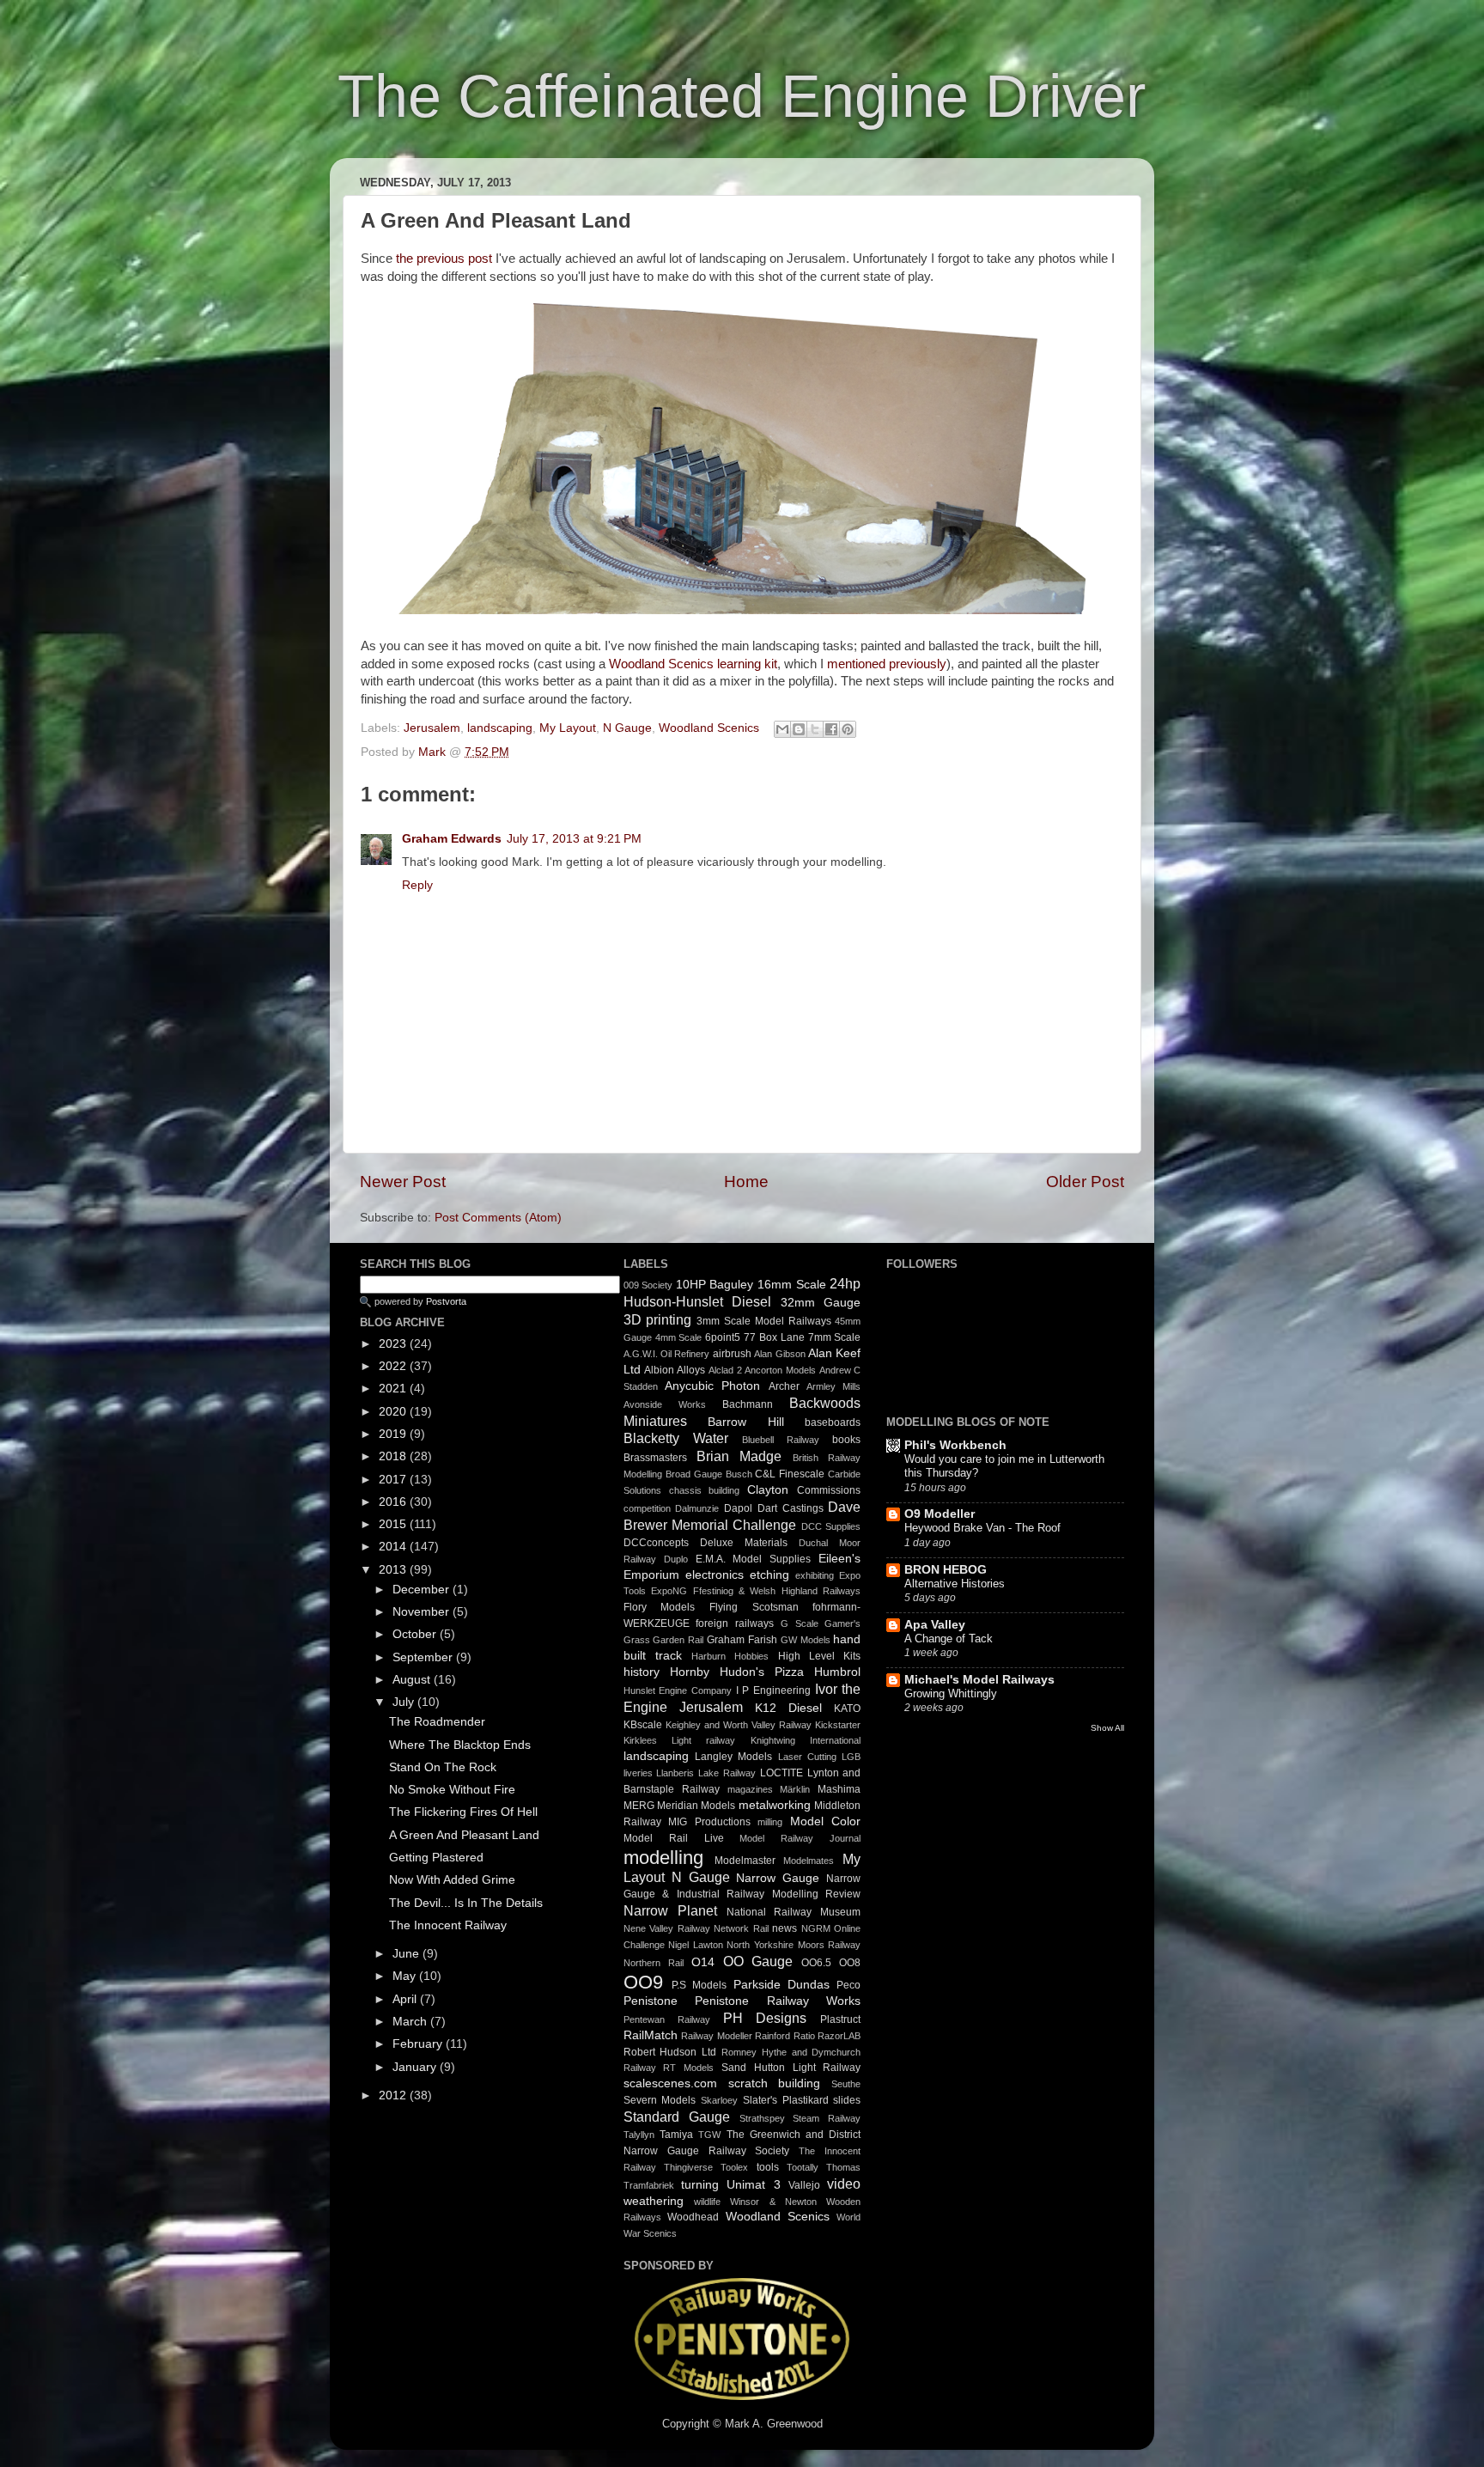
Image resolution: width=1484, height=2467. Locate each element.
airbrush (732, 1354)
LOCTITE (782, 1773)
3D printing (658, 1319)
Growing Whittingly (951, 1693)
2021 (394, 1389)
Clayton (768, 1490)
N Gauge (627, 728)
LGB (851, 1757)
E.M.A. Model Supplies (754, 1559)
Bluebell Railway (781, 1440)
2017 (394, 1480)
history (642, 1672)
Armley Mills (833, 1386)
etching (769, 1575)
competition (647, 1508)
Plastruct (840, 2019)
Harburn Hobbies (730, 1656)
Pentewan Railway (667, 2019)
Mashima (839, 1789)
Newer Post (403, 1182)
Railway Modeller (717, 2036)
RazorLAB (839, 2036)
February (419, 2044)
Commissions (829, 1490)
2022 (394, 1366)
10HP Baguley (715, 1285)
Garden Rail (678, 1640)
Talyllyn (639, 2135)
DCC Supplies (831, 1526)
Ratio (804, 2036)
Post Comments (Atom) (498, 1218)
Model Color (826, 1821)
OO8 (850, 1963)
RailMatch (651, 2035)
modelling (663, 1858)
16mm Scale (792, 1285)
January (416, 2067)
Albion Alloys (675, 1370)
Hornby (690, 1672)
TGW (709, 2135)
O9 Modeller (940, 1514)
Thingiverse (688, 2167)
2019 (394, 1434)
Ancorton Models (780, 1370)
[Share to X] (815, 729)
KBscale (643, 1725)
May (406, 1976)
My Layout (568, 728)
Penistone (651, 2001)
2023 (394, 1344)
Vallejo (804, 2185)
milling (770, 1822)
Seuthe (846, 2084)
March (411, 2022)
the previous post (444, 259)
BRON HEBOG (946, 1570)
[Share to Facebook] (831, 729)
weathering (654, 2201)
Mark (434, 752)
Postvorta (446, 1301)
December (423, 1590)
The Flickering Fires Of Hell (463, 1812)
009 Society (648, 1285)
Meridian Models (696, 1806)
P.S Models (699, 1985)
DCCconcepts (656, 1543)
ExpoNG (669, 1591)
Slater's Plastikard (786, 2100)
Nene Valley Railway (667, 1928)
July (405, 1702)
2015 (394, 1524)
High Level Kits (820, 1656)
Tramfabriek (649, 2185)
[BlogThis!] (799, 729)
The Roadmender (437, 1722)
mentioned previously (887, 664)
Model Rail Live (674, 1838)
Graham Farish (742, 1640)
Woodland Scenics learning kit (693, 664)
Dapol (738, 1508)
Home (746, 1182)
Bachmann (748, 1404)
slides (847, 2100)
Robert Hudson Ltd (670, 2052)
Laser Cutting (807, 1757)
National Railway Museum (794, 1912)
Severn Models (660, 2100)
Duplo (676, 1559)
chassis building (705, 1490)
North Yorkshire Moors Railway (794, 1945)
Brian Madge (739, 1456)
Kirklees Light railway (680, 1740)
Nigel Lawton (696, 1945)
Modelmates (809, 1861)
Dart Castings (791, 1508)
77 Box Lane (774, 1337)
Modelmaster (745, 1861)
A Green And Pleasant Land (464, 1835)
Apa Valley (935, 1625)
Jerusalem (432, 728)
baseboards (833, 1422)
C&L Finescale (790, 1474)
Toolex (734, 2167)
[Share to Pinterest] (848, 729)
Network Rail (741, 1928)
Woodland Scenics (709, 728)
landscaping (500, 728)
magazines (750, 1789)
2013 (394, 1570)
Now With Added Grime (452, 1880)
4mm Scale (679, 1337)
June (407, 1954)
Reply (417, 885)
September (424, 1657)
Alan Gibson (779, 1354)
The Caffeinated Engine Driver (742, 96)
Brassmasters (655, 1458)
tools (768, 2167)
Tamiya (676, 2135)
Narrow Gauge (778, 1878)
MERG (639, 1806)
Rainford (772, 2036)
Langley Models (733, 1757)
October (416, 1634)
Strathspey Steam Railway (800, 2118)
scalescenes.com (670, 2083)
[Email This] (782, 729)
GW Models (806, 1640)
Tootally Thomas (824, 2167)
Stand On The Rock (443, 1767)
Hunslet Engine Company (678, 1690)
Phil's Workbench (955, 1445)
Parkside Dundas (782, 1985)
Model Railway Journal (800, 1838)
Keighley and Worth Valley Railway (739, 1725)
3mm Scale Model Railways (763, 1321)
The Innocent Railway (448, 1925)
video (844, 2184)
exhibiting (815, 1575)
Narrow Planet (670, 1910)
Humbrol (837, 1672)
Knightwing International (806, 1740)
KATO (847, 1709)
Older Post (1085, 1182)
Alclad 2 (725, 1370)
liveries (638, 1773)
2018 (394, 1456)
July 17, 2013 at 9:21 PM (574, 839)
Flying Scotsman (754, 1607)
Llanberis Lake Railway (706, 1773)
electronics (715, 1575)
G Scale (800, 1623)
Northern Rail (654, 1963)
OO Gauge (758, 1961)
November (423, 1612)
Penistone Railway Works (778, 2001)
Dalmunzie (697, 1508)
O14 (703, 1962)
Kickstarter (838, 1725)
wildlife (707, 2202)
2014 (394, 1547)
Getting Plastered (436, 1858)
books (846, 1440)
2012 (394, 2095)
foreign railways (735, 1623)
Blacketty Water (676, 1438)
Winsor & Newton (773, 2202)
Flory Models (660, 1607)
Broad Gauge (694, 1474)
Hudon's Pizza (762, 1672)
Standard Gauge (677, 2117)
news (785, 1928)
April (406, 1999)
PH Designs (765, 2018)
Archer (784, 1386)
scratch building (775, 2083)
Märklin (795, 1789)
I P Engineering (773, 1690)
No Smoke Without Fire (452, 1790)
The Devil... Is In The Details (466, 1903)
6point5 (723, 1337)
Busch (739, 1474)
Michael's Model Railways (979, 1680)
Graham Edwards (452, 839)
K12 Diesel (788, 1708)
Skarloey (719, 2100)
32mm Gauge (821, 1303)
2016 (394, 1502)
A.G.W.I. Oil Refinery (667, 1354)
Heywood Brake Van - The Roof (982, 1528)
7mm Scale (835, 1337)
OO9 (643, 1982)
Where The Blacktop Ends (460, 1745)
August (413, 1680)
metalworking (775, 1805)
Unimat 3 (753, 2185)
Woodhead (693, 2217)
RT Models (688, 2068)
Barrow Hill (746, 1422)
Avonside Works (665, 1404)
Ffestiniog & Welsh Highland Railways (777, 1591)
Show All (1107, 1728)
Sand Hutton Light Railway (791, 2068)
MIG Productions (709, 1822)
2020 (394, 1412)
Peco (848, 1985)
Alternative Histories (955, 1584)
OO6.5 (816, 1963)
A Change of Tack (949, 1639)
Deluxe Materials (744, 1543)
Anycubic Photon (712, 1386)
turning (700, 2185)
